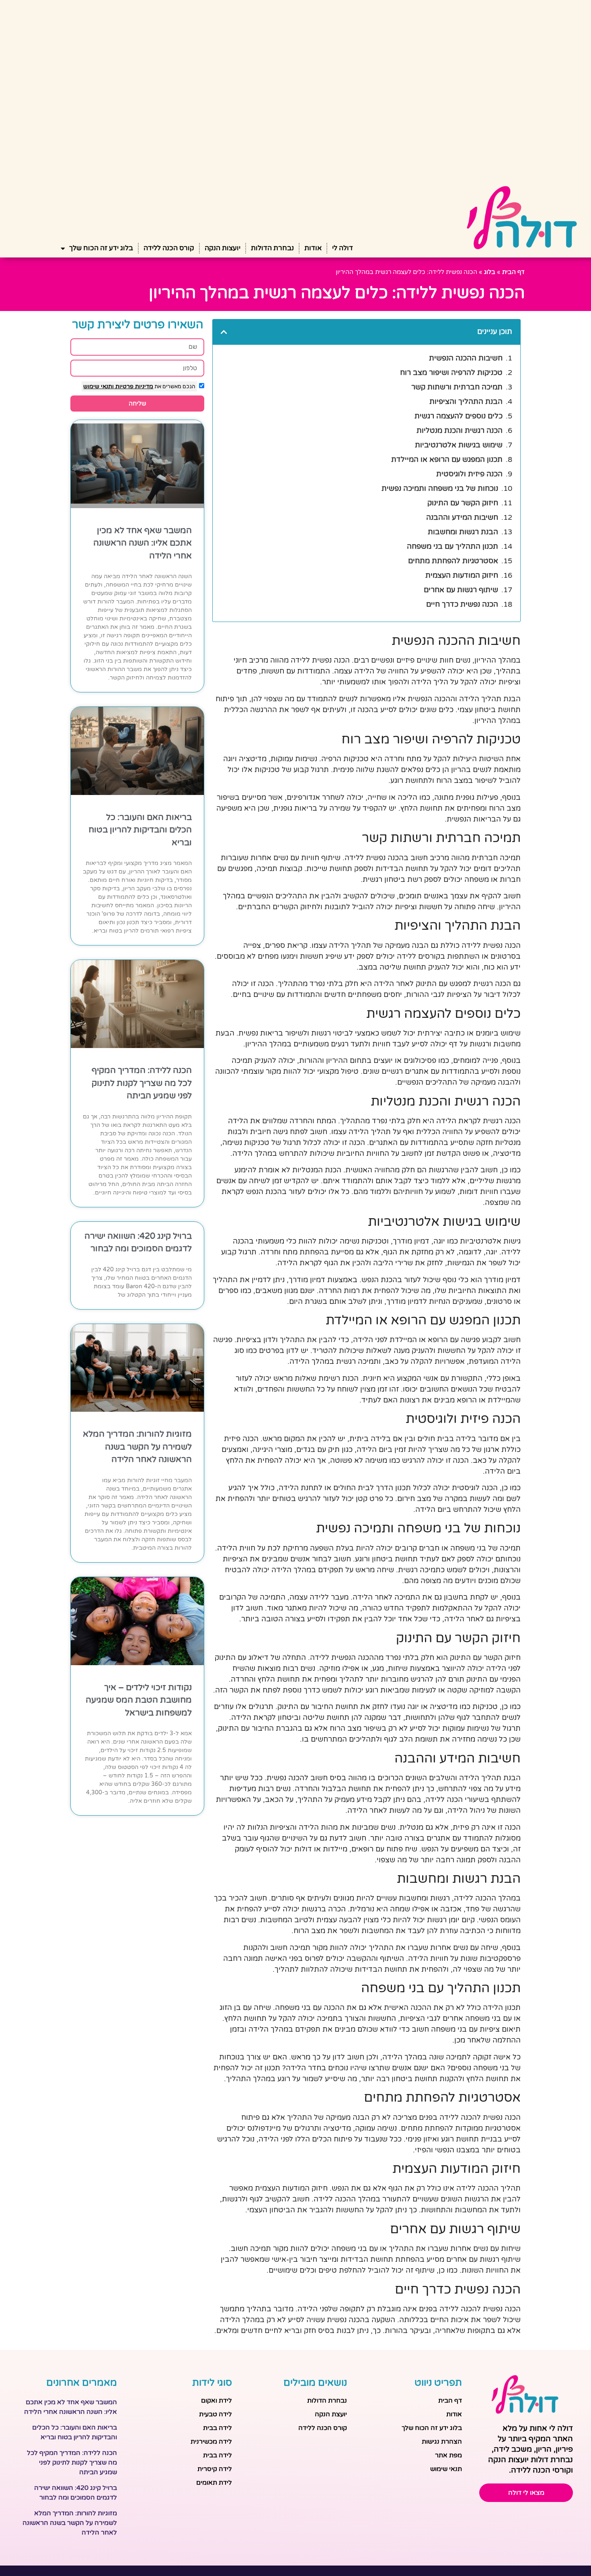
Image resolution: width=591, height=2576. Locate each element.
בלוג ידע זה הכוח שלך (101, 248)
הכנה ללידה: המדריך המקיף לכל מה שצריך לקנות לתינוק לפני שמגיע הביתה (142, 1083)
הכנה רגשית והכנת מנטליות (460, 430)
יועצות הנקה (223, 248)
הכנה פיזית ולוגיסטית (469, 474)
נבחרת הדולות (272, 248)
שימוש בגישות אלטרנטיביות (459, 445)
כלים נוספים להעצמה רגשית (459, 416)
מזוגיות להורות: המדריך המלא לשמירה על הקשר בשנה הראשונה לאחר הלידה (137, 1447)
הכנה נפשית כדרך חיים (462, 604)
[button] (224, 332)
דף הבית (513, 272)
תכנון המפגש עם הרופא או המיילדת (447, 459)
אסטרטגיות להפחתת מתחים (453, 561)
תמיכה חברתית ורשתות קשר (457, 387)
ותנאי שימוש (98, 386)
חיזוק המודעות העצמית (462, 575)
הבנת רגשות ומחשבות (463, 532)
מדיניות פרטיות (133, 386)
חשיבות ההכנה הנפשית (466, 358)
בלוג (490, 272)
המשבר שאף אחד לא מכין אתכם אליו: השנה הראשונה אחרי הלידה (143, 543)
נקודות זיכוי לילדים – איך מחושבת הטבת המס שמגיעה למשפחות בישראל (139, 1700)
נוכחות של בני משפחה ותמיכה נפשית (440, 488)
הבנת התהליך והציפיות (466, 402)
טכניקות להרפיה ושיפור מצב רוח (451, 373)
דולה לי (343, 248)
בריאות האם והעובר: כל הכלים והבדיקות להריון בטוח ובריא (140, 830)
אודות (313, 248)
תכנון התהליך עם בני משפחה (452, 546)
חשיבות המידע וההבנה (462, 517)
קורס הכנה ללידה (169, 248)
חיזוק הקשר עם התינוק (463, 503)
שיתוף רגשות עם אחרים (461, 590)
